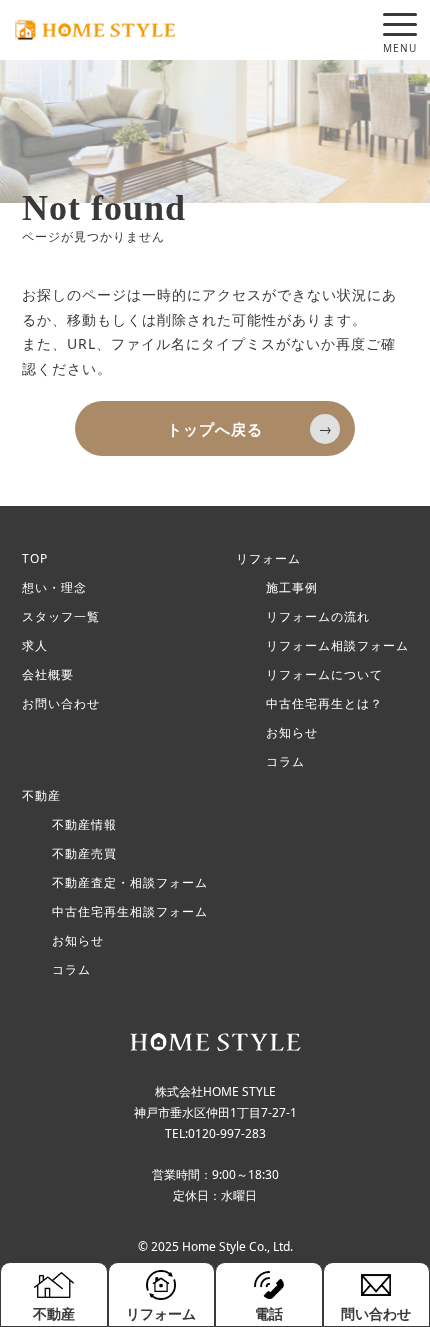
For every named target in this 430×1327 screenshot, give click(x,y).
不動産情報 (84, 825)
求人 (35, 646)
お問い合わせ (61, 704)
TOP (35, 559)
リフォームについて (324, 675)
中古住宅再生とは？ (324, 704)
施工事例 (292, 588)
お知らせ (292, 733)
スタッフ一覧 (61, 617)
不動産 (41, 796)
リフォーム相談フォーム (337, 646)
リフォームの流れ (318, 617)
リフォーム (268, 559)
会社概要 (48, 675)
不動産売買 (84, 854)
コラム (285, 762)
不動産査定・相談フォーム (130, 883)
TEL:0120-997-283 (215, 1133)
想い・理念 (54, 588)
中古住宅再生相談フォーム (130, 912)
